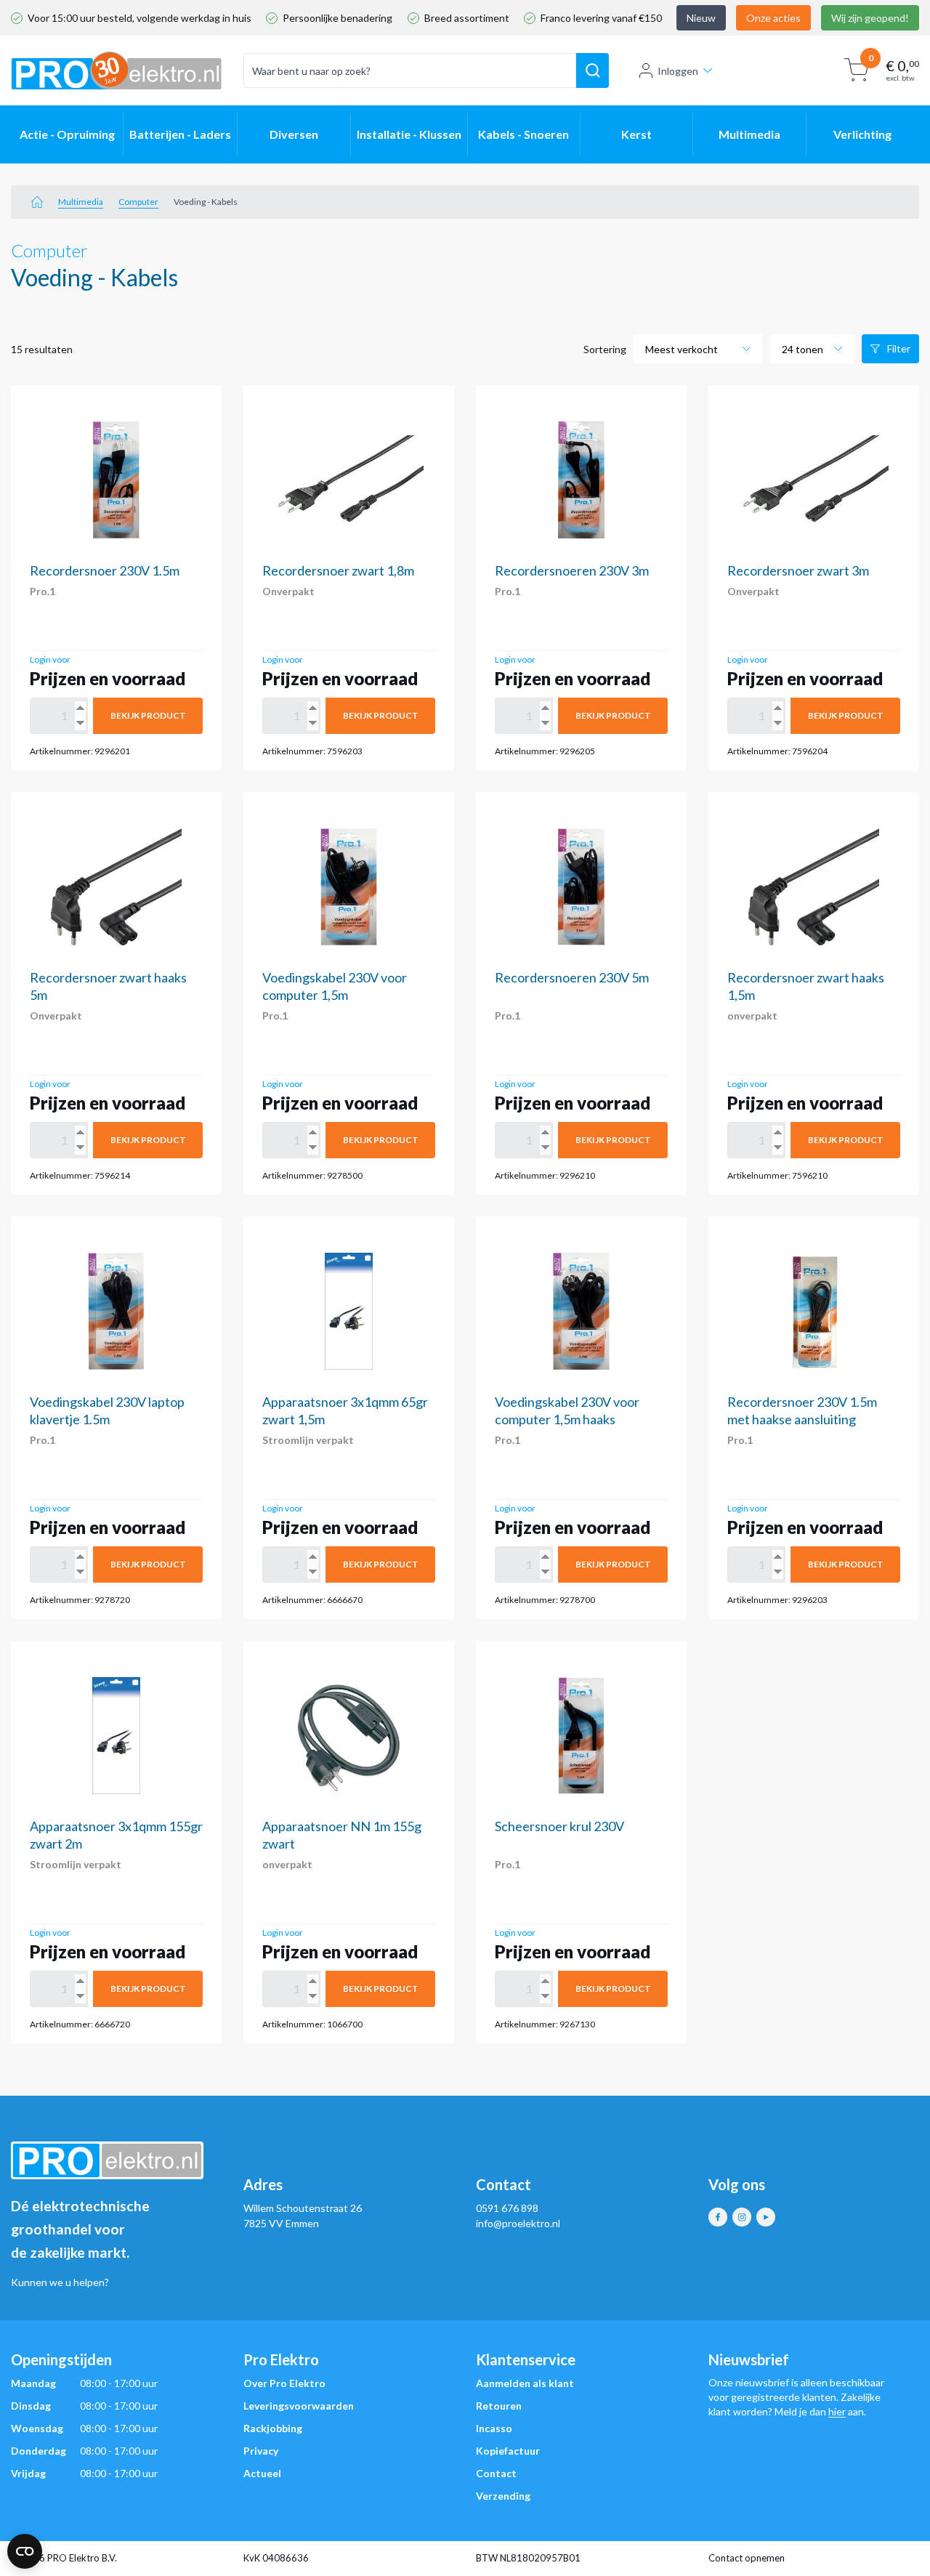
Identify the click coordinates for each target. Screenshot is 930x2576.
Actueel (262, 2473)
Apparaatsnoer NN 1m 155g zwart (342, 1835)
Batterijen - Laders (180, 134)
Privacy (261, 2451)
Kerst (636, 134)
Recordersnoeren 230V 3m (572, 570)
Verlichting (862, 134)
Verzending (503, 2496)
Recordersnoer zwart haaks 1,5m (806, 986)
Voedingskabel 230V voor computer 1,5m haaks (567, 1410)
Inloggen (678, 71)
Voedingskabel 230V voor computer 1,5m (335, 986)
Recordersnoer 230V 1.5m (105, 570)
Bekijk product (148, 715)
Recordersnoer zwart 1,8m (338, 570)
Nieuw (701, 18)
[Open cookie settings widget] (25, 2551)
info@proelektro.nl (518, 2223)
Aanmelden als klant (525, 2383)
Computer (138, 202)
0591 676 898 (507, 2208)
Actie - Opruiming (67, 134)
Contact (496, 2473)
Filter (899, 348)
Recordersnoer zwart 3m (798, 570)
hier (837, 2411)
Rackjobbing (273, 2428)
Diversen (294, 134)
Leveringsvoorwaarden (299, 2406)
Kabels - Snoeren (523, 134)
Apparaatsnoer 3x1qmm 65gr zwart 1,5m (345, 1410)
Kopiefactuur (508, 2451)
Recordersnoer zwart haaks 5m (108, 986)
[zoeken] (593, 70)
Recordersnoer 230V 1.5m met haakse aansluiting (802, 1410)
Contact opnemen (747, 2558)
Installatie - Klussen (409, 134)
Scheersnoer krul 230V (559, 1826)
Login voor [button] (50, 659)
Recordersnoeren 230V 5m (572, 977)
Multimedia (749, 134)
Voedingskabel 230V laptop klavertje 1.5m (107, 1410)
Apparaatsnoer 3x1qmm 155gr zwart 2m (116, 1835)
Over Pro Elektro (284, 2383)
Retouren (499, 2406)
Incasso (494, 2428)
